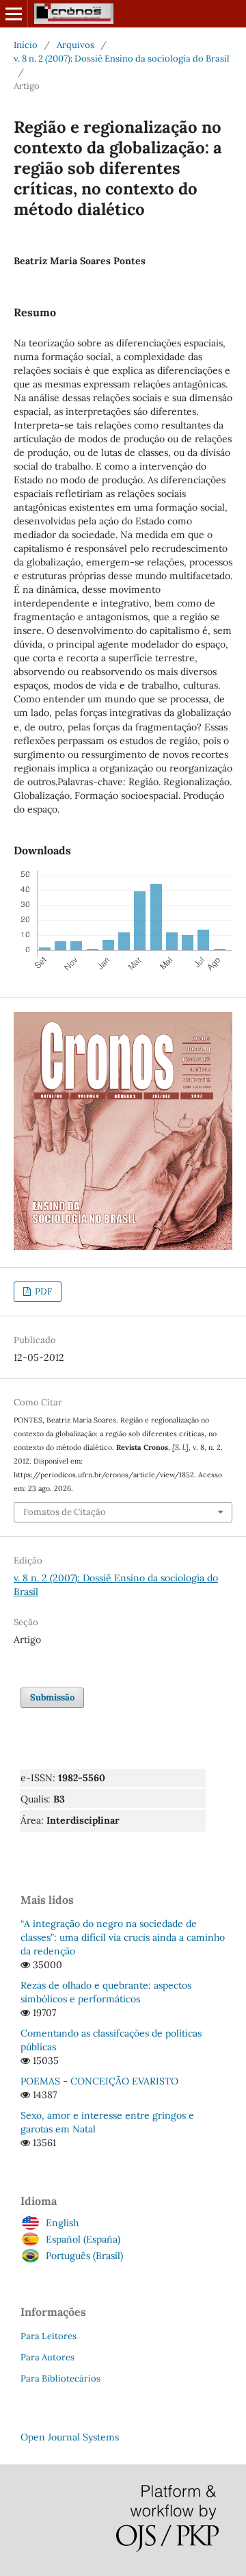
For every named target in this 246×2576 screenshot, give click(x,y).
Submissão (52, 1697)
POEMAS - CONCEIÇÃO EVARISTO (99, 2081)
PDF (42, 1291)
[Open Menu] (14, 14)
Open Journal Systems (70, 2437)
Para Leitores (49, 2336)
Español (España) (83, 2239)
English (62, 2223)
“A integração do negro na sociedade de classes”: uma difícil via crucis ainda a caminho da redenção (123, 1937)
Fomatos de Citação (65, 1512)
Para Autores (47, 2357)
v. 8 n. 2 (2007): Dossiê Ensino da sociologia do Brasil (122, 59)
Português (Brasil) (84, 2256)
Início (26, 45)
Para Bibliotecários (60, 2379)
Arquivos (76, 45)
